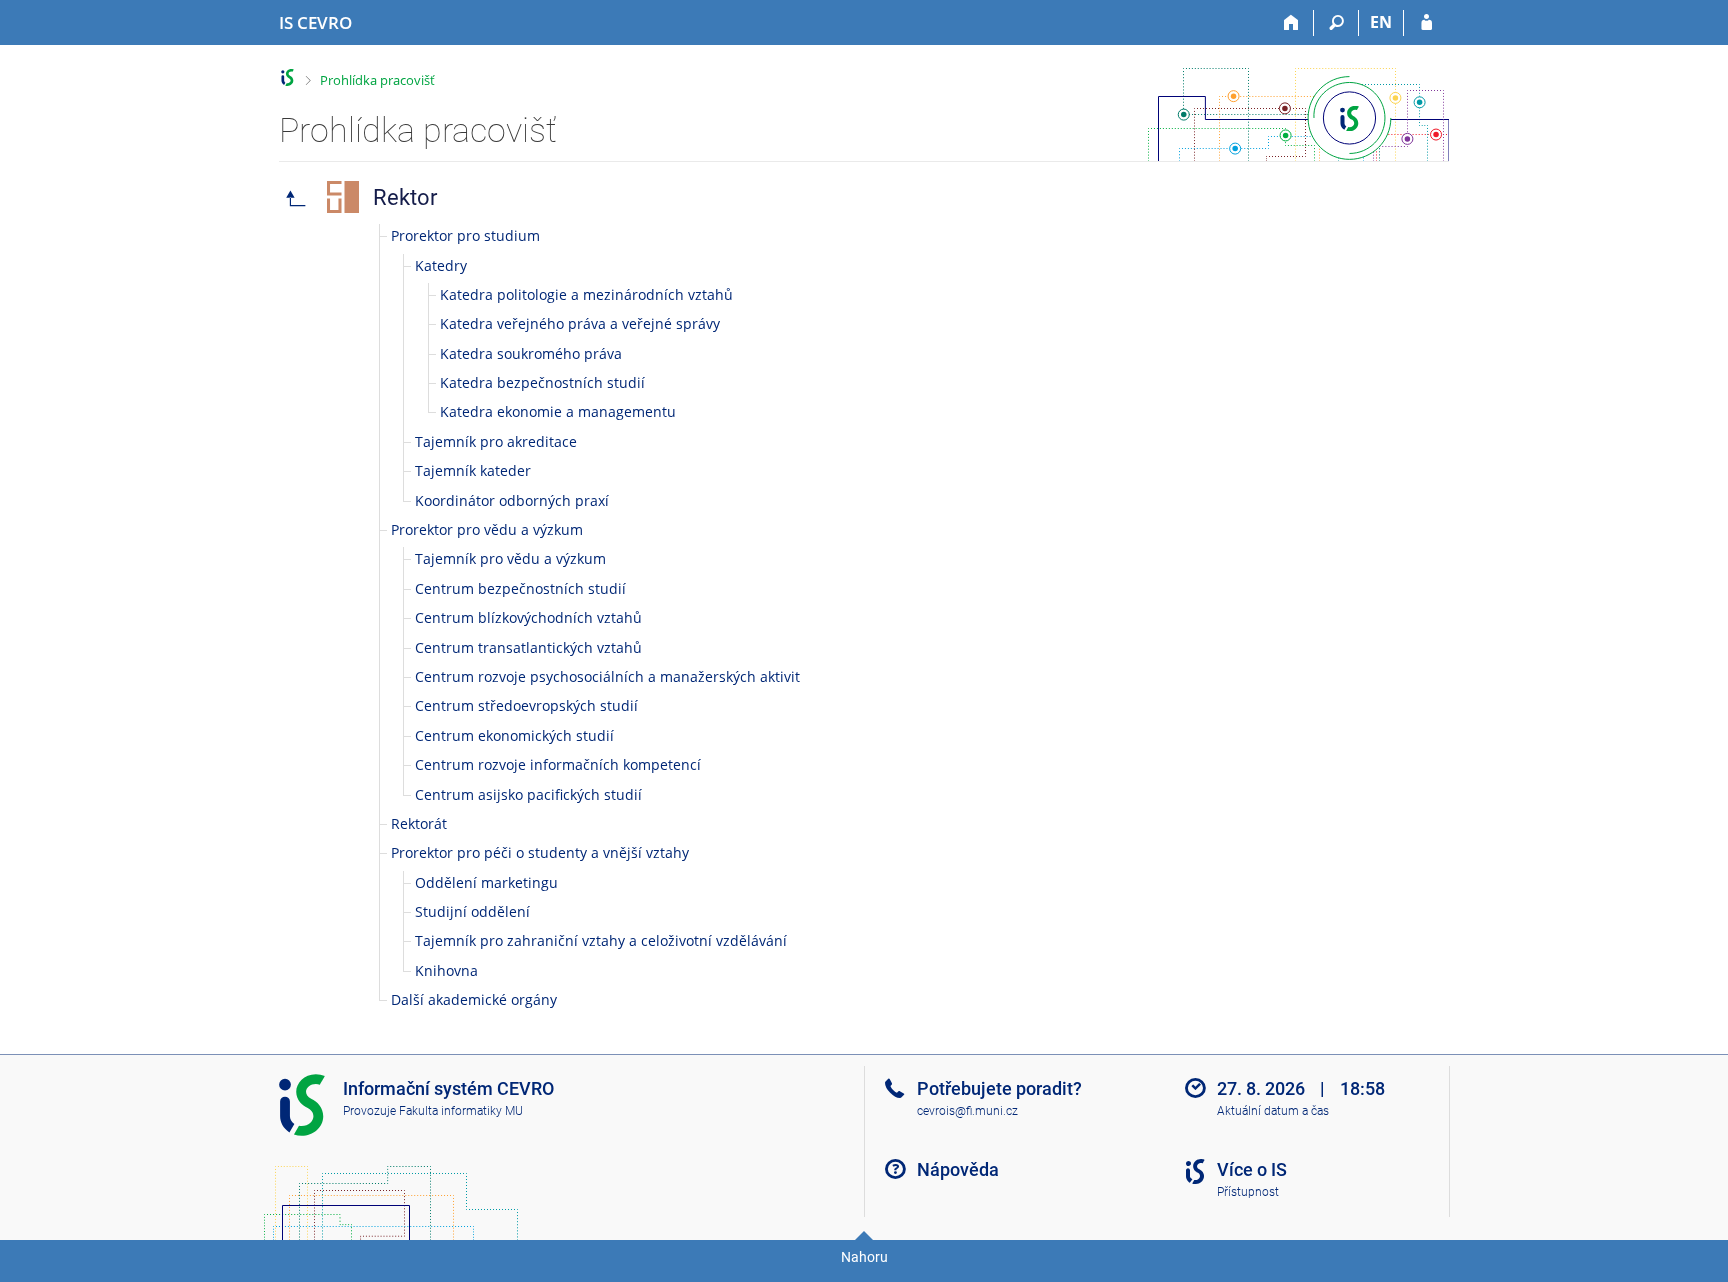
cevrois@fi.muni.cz (967, 1111)
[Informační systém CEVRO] (287, 77)
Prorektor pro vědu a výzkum (487, 529)
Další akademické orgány (474, 999)
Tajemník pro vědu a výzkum (510, 558)
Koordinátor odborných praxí (512, 500)
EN (1381, 22)
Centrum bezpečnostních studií (520, 588)
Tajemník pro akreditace (496, 441)
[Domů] (1291, 23)
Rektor (405, 197)
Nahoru (864, 1257)
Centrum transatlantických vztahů (528, 647)
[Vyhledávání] (1336, 23)
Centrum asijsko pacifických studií (528, 794)
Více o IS (1252, 1169)
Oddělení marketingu (486, 882)
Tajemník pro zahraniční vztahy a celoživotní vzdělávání (601, 940)
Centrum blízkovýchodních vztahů (528, 617)
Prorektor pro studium (465, 235)
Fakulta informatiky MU (461, 1111)
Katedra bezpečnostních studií (542, 382)
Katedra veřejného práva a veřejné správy (580, 323)
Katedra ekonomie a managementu (558, 411)
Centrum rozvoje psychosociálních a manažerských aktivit (607, 676)
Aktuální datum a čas (1273, 1111)
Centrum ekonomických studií (514, 735)
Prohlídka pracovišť (377, 80)
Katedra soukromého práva (531, 353)
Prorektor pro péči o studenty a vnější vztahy (540, 852)
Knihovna (446, 970)
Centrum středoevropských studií (526, 705)
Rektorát (419, 823)
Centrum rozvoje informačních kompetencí (558, 764)
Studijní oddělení (472, 911)
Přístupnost (1248, 1192)
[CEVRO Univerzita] (296, 197)
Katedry (441, 265)
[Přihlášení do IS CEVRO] (1426, 23)
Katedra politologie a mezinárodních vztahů (586, 294)
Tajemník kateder (473, 470)
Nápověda (958, 1169)
